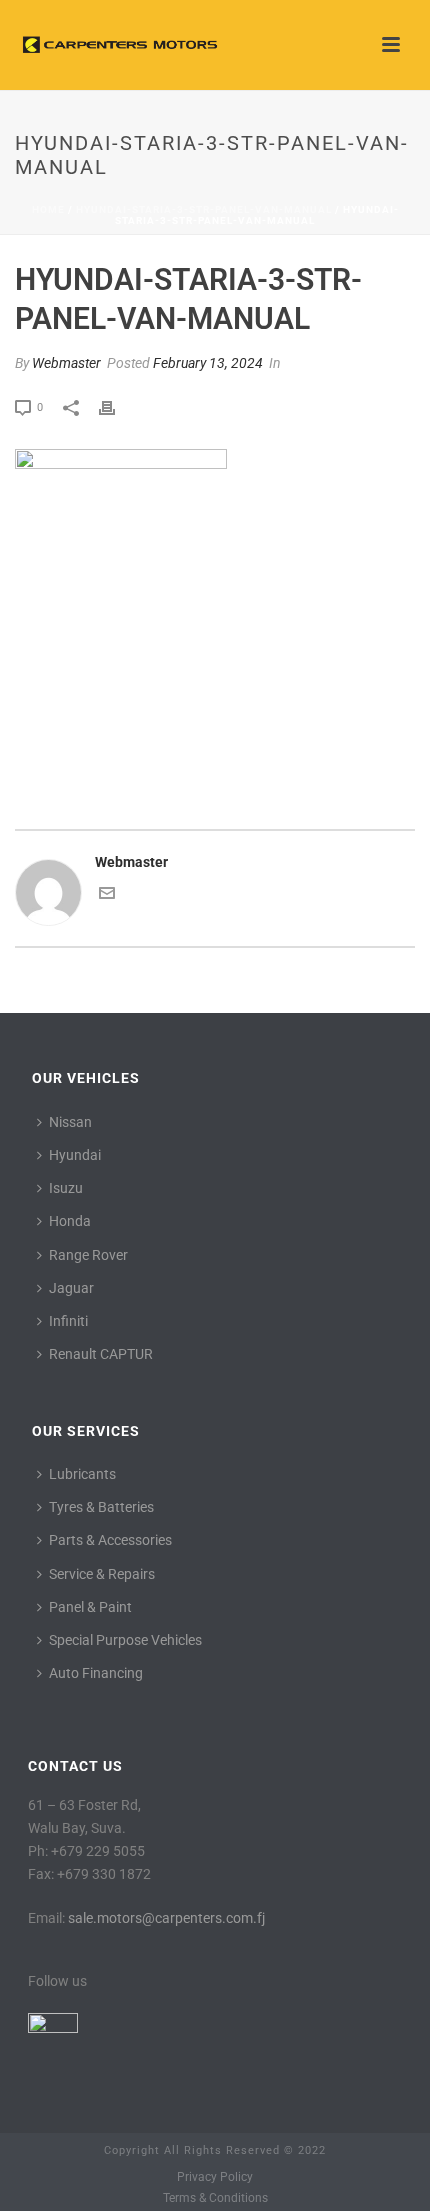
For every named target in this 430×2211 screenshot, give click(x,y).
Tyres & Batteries (101, 1507)
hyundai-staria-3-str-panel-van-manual (204, 209)
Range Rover (88, 1255)
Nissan (70, 1122)
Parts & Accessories (110, 1540)
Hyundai (75, 1155)
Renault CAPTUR (101, 1354)
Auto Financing (96, 1673)
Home (48, 209)
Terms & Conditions (215, 2198)
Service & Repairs (102, 1574)
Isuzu (66, 1188)
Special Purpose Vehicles (125, 1640)
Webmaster (66, 363)
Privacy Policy (215, 2177)
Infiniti (68, 1321)
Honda (70, 1221)
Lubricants (82, 1474)
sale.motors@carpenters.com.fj (166, 1918)
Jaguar (71, 1288)
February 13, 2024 (208, 363)
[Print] (117, 406)
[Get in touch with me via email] (107, 896)
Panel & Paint (90, 1607)
